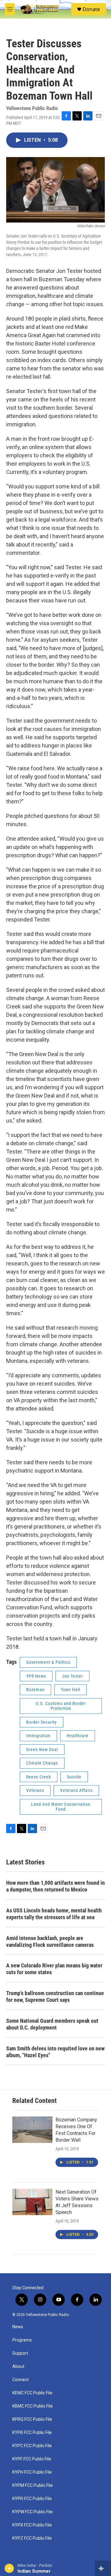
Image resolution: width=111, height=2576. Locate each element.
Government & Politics (48, 1662)
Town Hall (70, 1690)
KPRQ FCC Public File (32, 2419)
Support (20, 2353)
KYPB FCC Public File (32, 2433)
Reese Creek (39, 1777)
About (18, 2367)
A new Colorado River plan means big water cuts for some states (54, 1969)
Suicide (74, 1777)
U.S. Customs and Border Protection (61, 1706)
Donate (91, 9)
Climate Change (42, 1763)
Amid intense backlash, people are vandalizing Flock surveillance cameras (50, 1941)
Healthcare (78, 1736)
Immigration (38, 1736)
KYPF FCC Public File (32, 2459)
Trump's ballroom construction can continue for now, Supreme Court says (55, 1996)
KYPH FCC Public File (32, 2472)
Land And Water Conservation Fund (61, 1807)
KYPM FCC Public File (33, 2485)
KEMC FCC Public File (32, 2393)
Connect (21, 2380)
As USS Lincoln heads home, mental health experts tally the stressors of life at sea (54, 1914)
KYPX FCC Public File (32, 2525)
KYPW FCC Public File (33, 2512)
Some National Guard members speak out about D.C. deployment (52, 2024)
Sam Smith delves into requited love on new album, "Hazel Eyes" (55, 2052)
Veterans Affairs (76, 1790)
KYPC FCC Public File (32, 2446)
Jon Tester (72, 1676)
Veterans (35, 1790)
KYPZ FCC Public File (32, 2538)
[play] (9, 2568)
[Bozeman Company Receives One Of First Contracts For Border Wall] (32, 2130)
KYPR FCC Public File (32, 2499)
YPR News (36, 1676)
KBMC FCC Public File (33, 2406)
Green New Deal (42, 1750)
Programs (22, 2340)
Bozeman (35, 1690)
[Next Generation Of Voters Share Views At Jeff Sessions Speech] (32, 2202)
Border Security (41, 1722)
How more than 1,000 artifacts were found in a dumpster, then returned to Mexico (55, 1886)
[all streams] (103, 2568)
